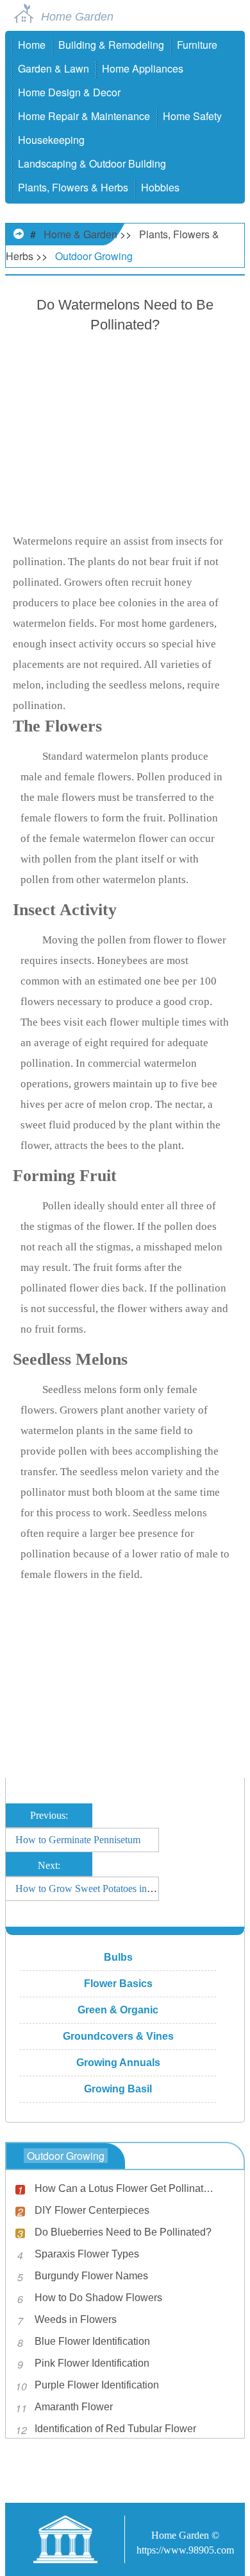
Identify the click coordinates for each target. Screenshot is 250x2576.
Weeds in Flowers (76, 2319)
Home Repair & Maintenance (84, 116)
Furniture (197, 45)
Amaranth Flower (74, 2407)
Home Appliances (143, 68)
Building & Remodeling (111, 45)
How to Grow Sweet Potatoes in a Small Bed (107, 1888)
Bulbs (118, 1957)
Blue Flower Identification (92, 2341)
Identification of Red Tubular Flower (115, 2429)
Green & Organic (118, 2010)
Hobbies (160, 187)
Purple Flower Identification (97, 2385)
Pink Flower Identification (92, 2363)
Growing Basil (118, 2089)
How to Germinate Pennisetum (78, 1840)
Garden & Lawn (54, 68)
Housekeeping (51, 140)
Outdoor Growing (94, 256)
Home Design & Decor (69, 92)
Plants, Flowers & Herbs (73, 187)
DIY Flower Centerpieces (92, 2210)
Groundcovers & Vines (118, 2036)
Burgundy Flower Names (91, 2276)
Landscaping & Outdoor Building (92, 163)
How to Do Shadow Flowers (98, 2298)
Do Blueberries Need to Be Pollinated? (123, 2232)
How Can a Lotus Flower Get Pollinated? (126, 2188)
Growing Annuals (118, 2063)
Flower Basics (118, 1984)
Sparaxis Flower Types (87, 2254)
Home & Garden (80, 234)
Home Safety (192, 116)
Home (32, 45)
